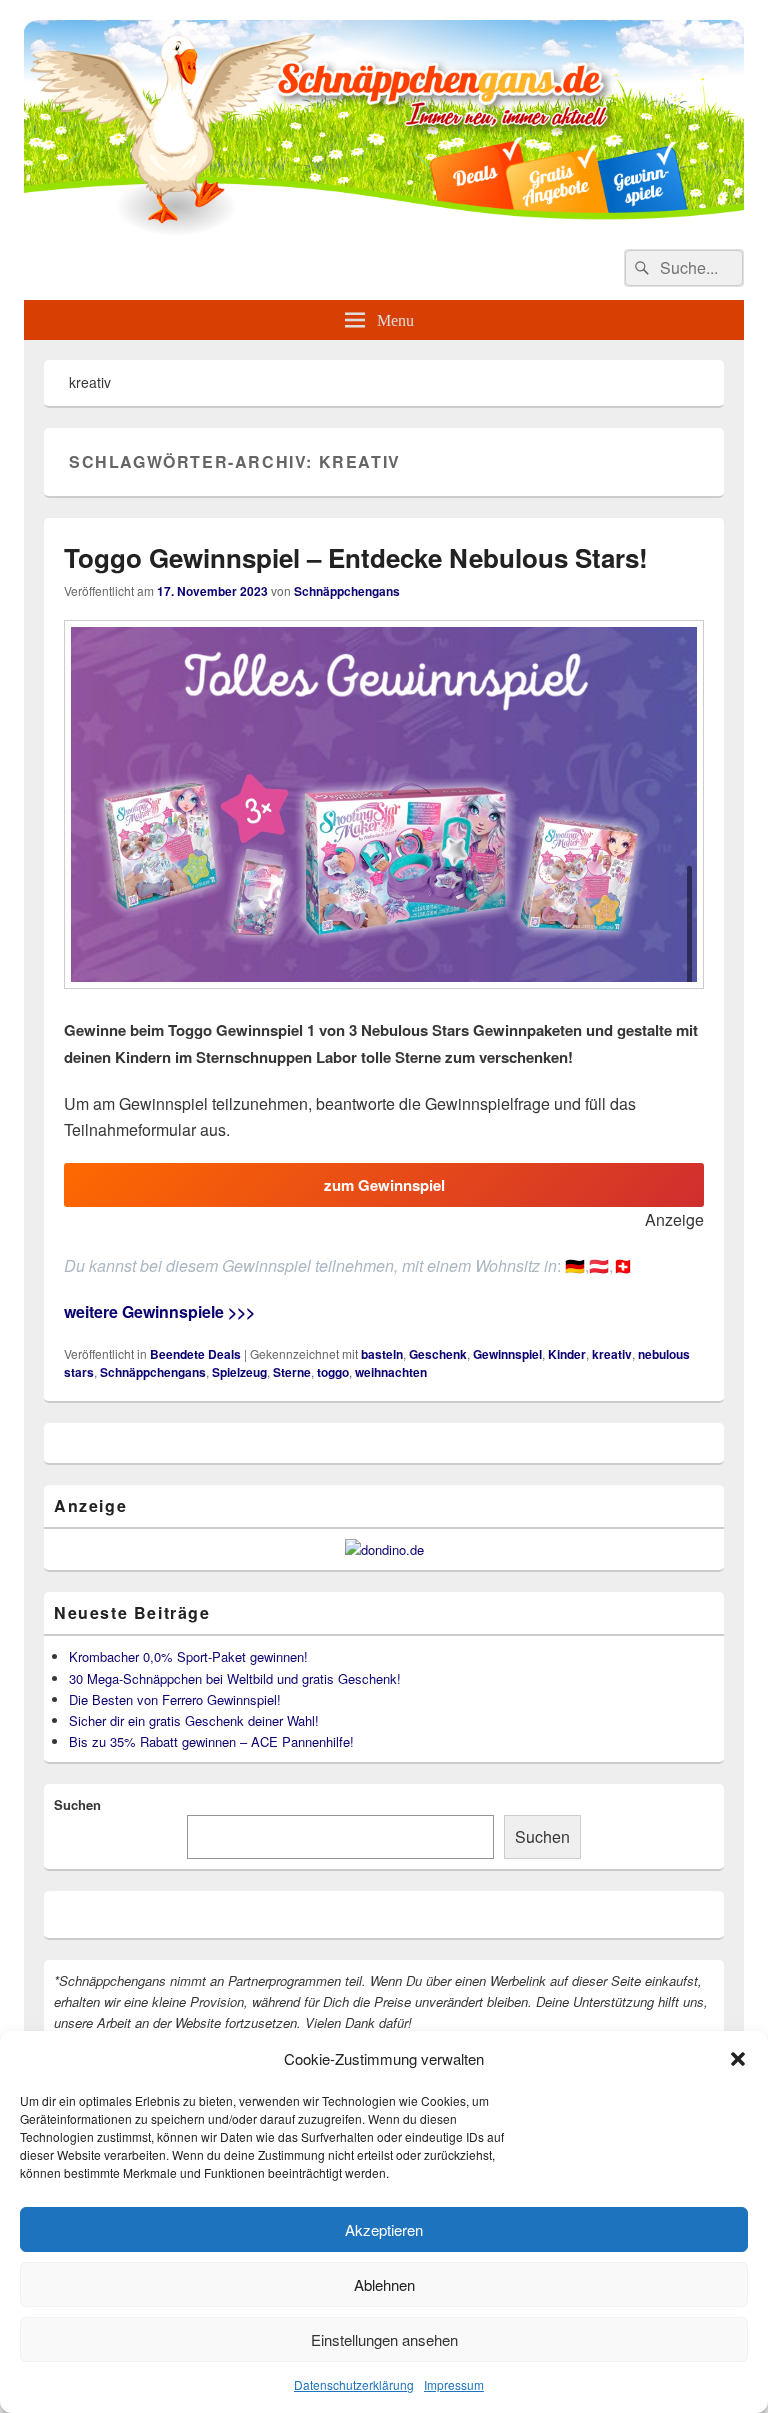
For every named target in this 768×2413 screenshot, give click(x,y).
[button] (738, 2059)
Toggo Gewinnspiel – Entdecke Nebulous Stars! (356, 557)
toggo (333, 1372)
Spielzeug (239, 1372)
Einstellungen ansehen (384, 2339)
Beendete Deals (195, 1354)
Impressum (454, 2384)
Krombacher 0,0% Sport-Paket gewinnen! (188, 1656)
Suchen (77, 1804)
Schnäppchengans (347, 591)
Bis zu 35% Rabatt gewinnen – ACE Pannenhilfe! (211, 1741)
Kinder (567, 1354)
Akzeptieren (384, 2229)
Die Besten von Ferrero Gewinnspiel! (175, 1699)
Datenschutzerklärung (354, 2384)
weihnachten (391, 1372)
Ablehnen (384, 2284)
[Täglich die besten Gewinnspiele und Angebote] (384, 229)
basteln (382, 1354)
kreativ (612, 1354)
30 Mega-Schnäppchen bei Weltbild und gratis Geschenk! (235, 1678)
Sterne (292, 1372)
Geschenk (438, 1354)
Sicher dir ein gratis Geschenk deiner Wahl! (194, 1720)
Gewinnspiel (507, 1354)
